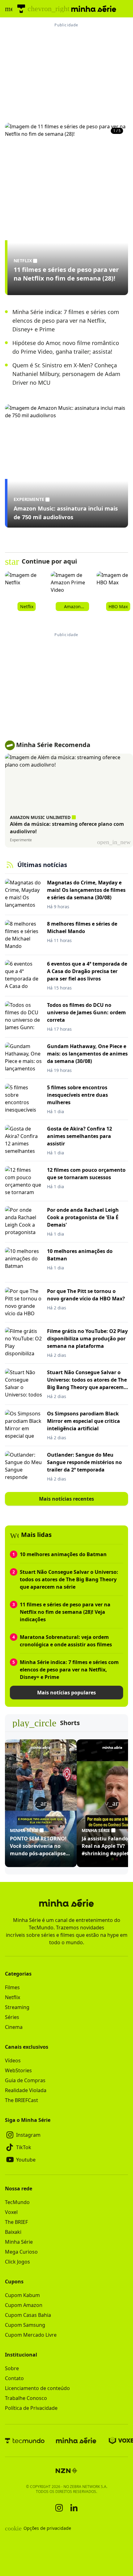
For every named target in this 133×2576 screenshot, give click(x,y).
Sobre (12, 2368)
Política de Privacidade (31, 2408)
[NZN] (66, 2471)
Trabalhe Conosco (26, 2398)
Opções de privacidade (38, 2528)
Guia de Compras (25, 2080)
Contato (14, 2378)
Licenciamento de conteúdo (37, 2388)
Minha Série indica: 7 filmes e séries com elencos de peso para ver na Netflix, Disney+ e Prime (66, 321)
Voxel (11, 2212)
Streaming (17, 2007)
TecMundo (17, 2202)
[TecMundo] (21, 9)
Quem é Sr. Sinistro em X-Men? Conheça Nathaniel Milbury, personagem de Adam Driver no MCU (66, 374)
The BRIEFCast (21, 2100)
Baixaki (13, 2232)
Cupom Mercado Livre (31, 2335)
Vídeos (13, 2060)
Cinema (14, 2027)
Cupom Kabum (22, 2295)
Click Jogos (17, 2262)
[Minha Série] (76, 2441)
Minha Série (19, 2242)
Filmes (12, 1987)
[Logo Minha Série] (94, 9)
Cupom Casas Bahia (28, 2315)
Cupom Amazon (24, 2305)
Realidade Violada (26, 2090)
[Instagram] (59, 2508)
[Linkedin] (74, 2508)
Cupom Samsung (25, 2325)
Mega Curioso (21, 2252)
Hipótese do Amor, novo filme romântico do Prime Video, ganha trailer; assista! (66, 347)
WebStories (18, 2070)
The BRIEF (16, 2222)
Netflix (13, 1997)
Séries (12, 2017)
